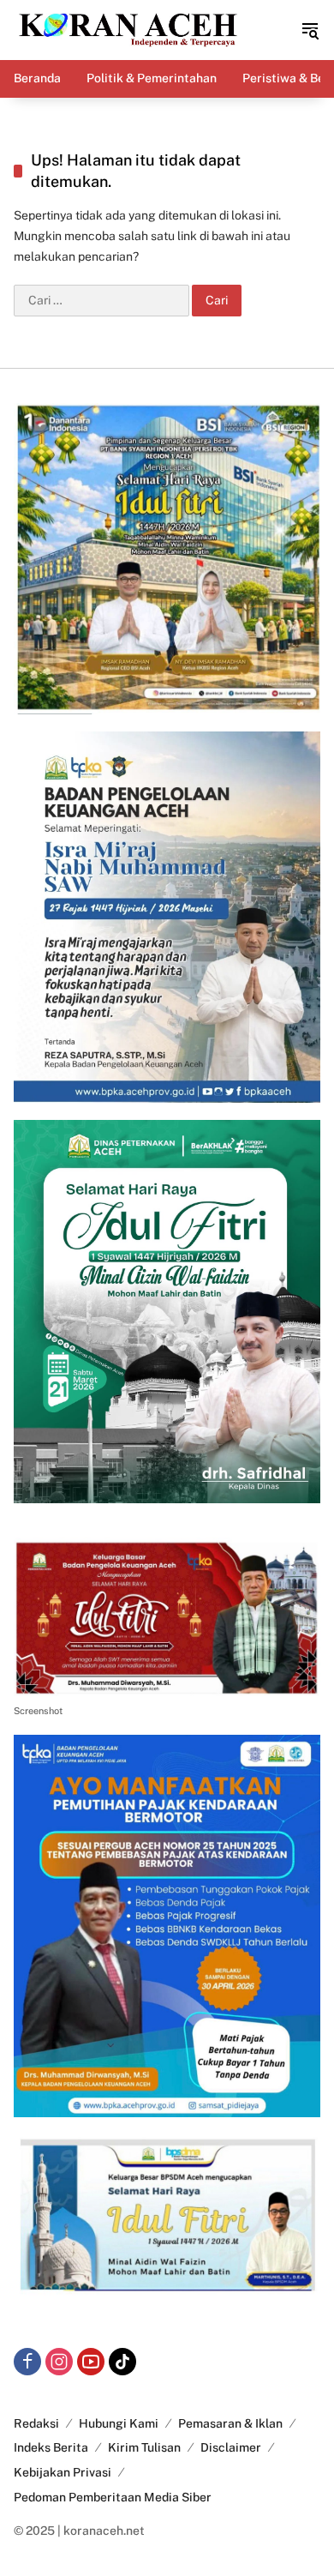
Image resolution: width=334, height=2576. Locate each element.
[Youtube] (91, 2362)
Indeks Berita (51, 2447)
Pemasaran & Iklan (230, 2423)
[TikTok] (122, 2362)
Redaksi (36, 2423)
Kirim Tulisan (144, 2447)
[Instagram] (59, 2362)
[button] (310, 30)
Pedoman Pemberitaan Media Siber (113, 2497)
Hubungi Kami (119, 2423)
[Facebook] (27, 2362)
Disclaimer (231, 2447)
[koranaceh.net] (128, 29)
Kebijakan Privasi (63, 2472)
